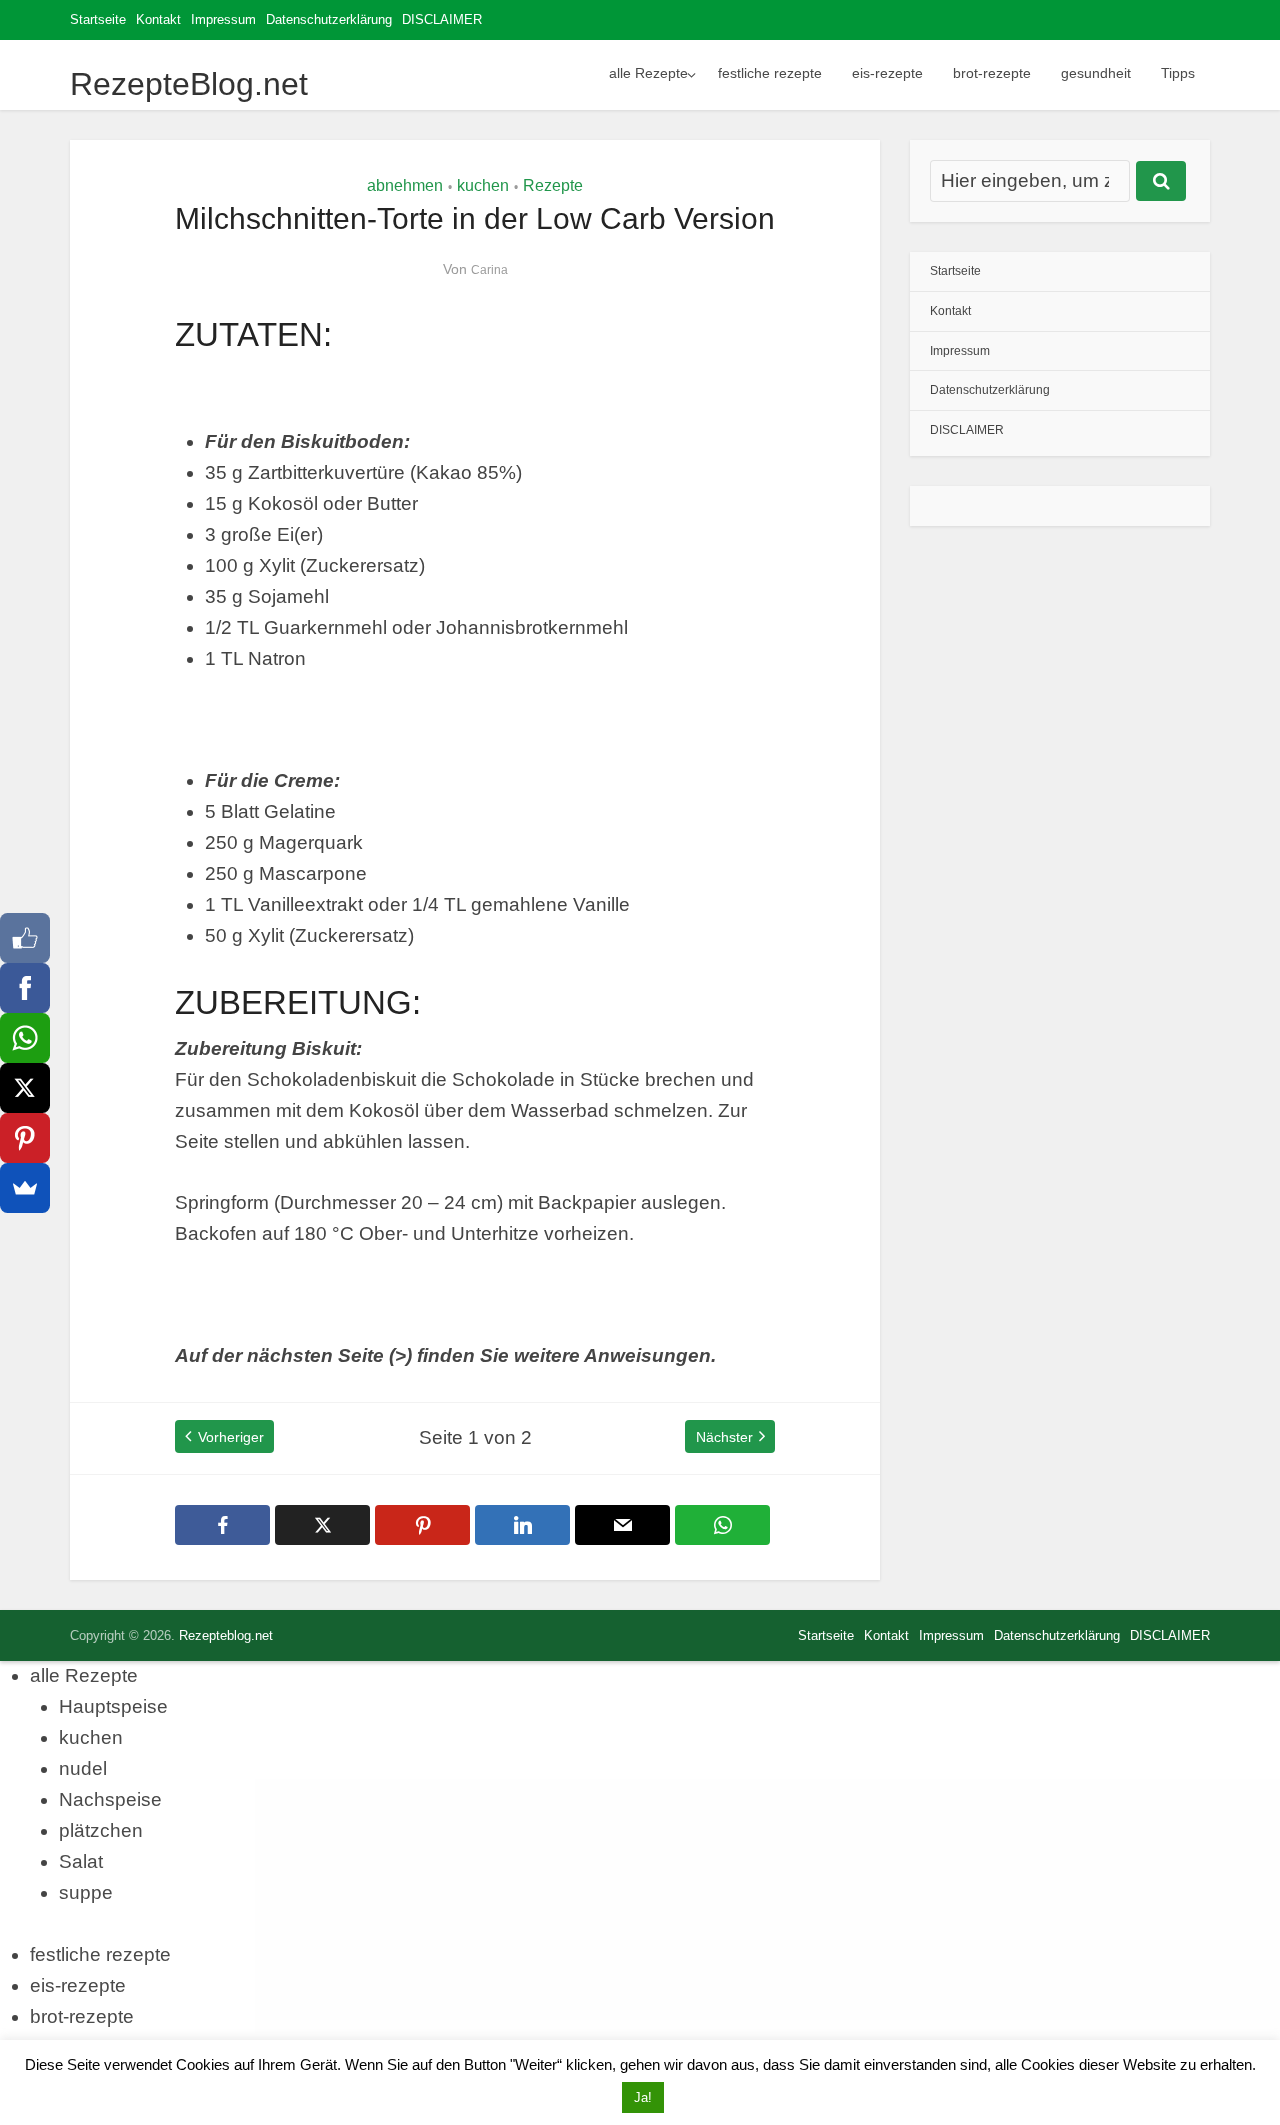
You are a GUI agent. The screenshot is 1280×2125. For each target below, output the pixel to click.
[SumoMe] (25, 1188)
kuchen (483, 185)
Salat (81, 1861)
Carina (489, 270)
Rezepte (553, 185)
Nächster (724, 1437)
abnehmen (405, 185)
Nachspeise (110, 1799)
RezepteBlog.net (189, 84)
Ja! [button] (643, 2097)
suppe (86, 1892)
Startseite (98, 19)
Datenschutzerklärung (329, 19)
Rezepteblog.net (226, 1635)
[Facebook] (25, 988)
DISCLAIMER (442, 19)
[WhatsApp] (25, 1038)
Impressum (223, 19)
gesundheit (1096, 73)
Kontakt (158, 19)
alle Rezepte (648, 73)
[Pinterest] (25, 1138)
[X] (25, 1088)
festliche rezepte (770, 73)
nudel (83, 1768)
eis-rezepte (887, 73)
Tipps (1178, 73)
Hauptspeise (113, 1706)
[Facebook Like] (25, 938)
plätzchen (101, 1830)
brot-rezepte (992, 73)
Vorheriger (231, 1437)
